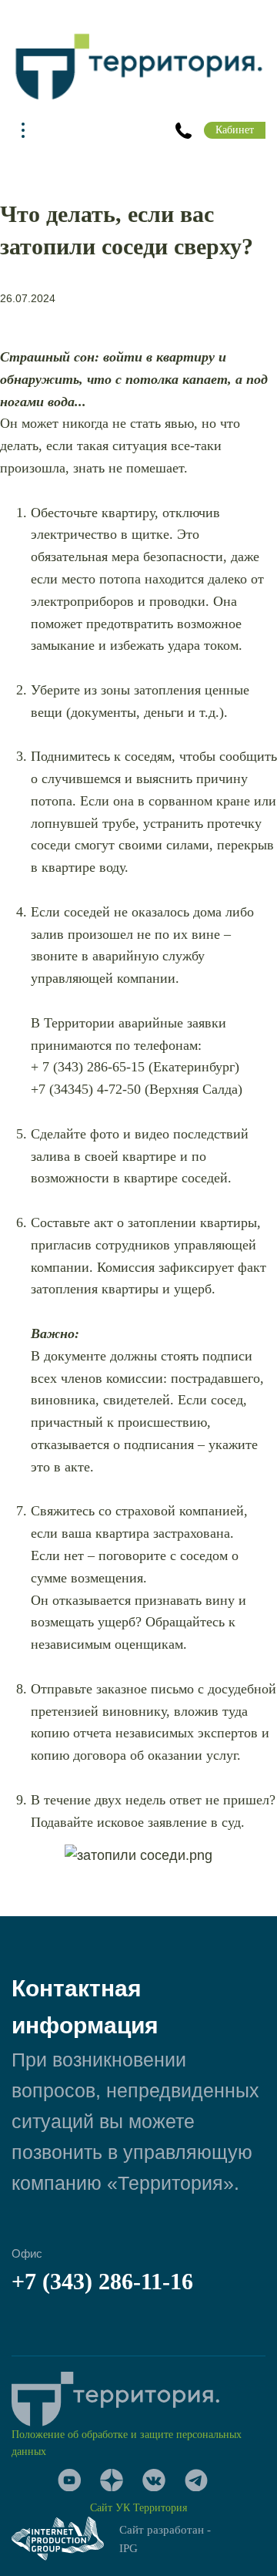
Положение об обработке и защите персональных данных (127, 2443)
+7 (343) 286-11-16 (102, 2281)
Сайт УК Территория (138, 2508)
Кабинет (235, 130)
